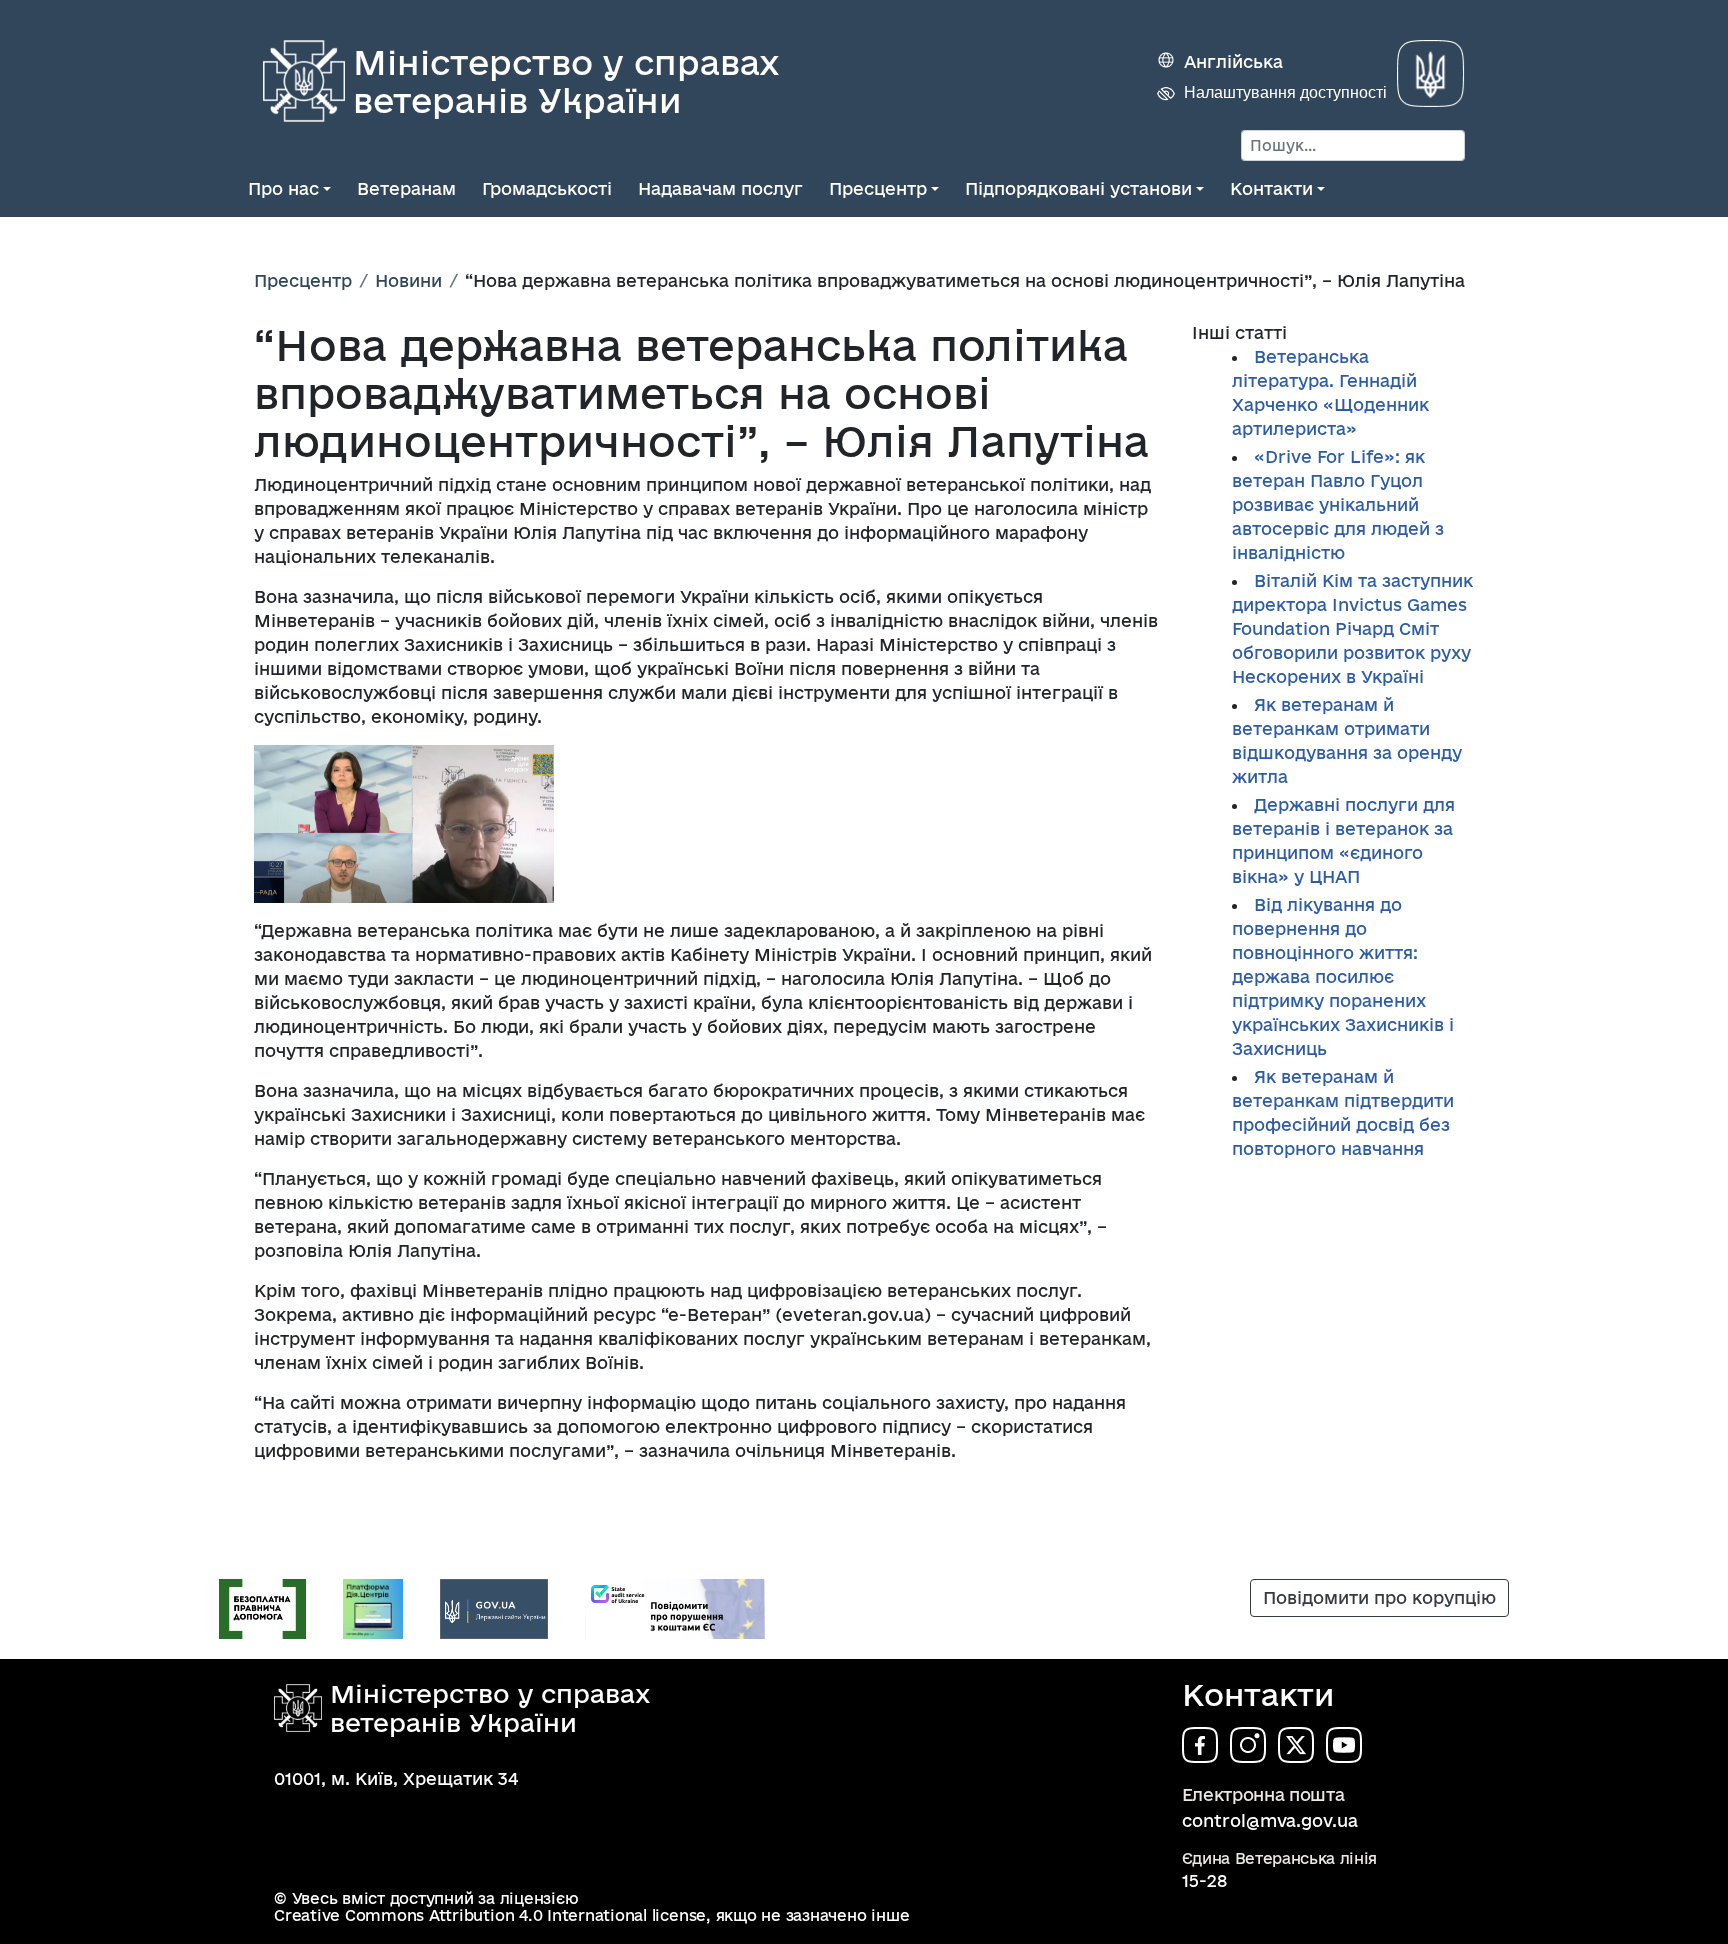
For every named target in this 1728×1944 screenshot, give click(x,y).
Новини (408, 280)
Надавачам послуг (720, 188)
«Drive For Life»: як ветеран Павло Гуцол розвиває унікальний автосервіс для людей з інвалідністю (1338, 504)
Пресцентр (878, 188)
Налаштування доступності (1285, 92)
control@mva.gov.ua (1270, 1820)
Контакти (1271, 188)
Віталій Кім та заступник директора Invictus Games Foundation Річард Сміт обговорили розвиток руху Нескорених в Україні (1352, 628)
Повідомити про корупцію (1379, 1597)
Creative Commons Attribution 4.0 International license (490, 1915)
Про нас (283, 188)
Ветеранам (406, 188)
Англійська (1233, 61)
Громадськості (547, 188)
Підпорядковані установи (1078, 188)
